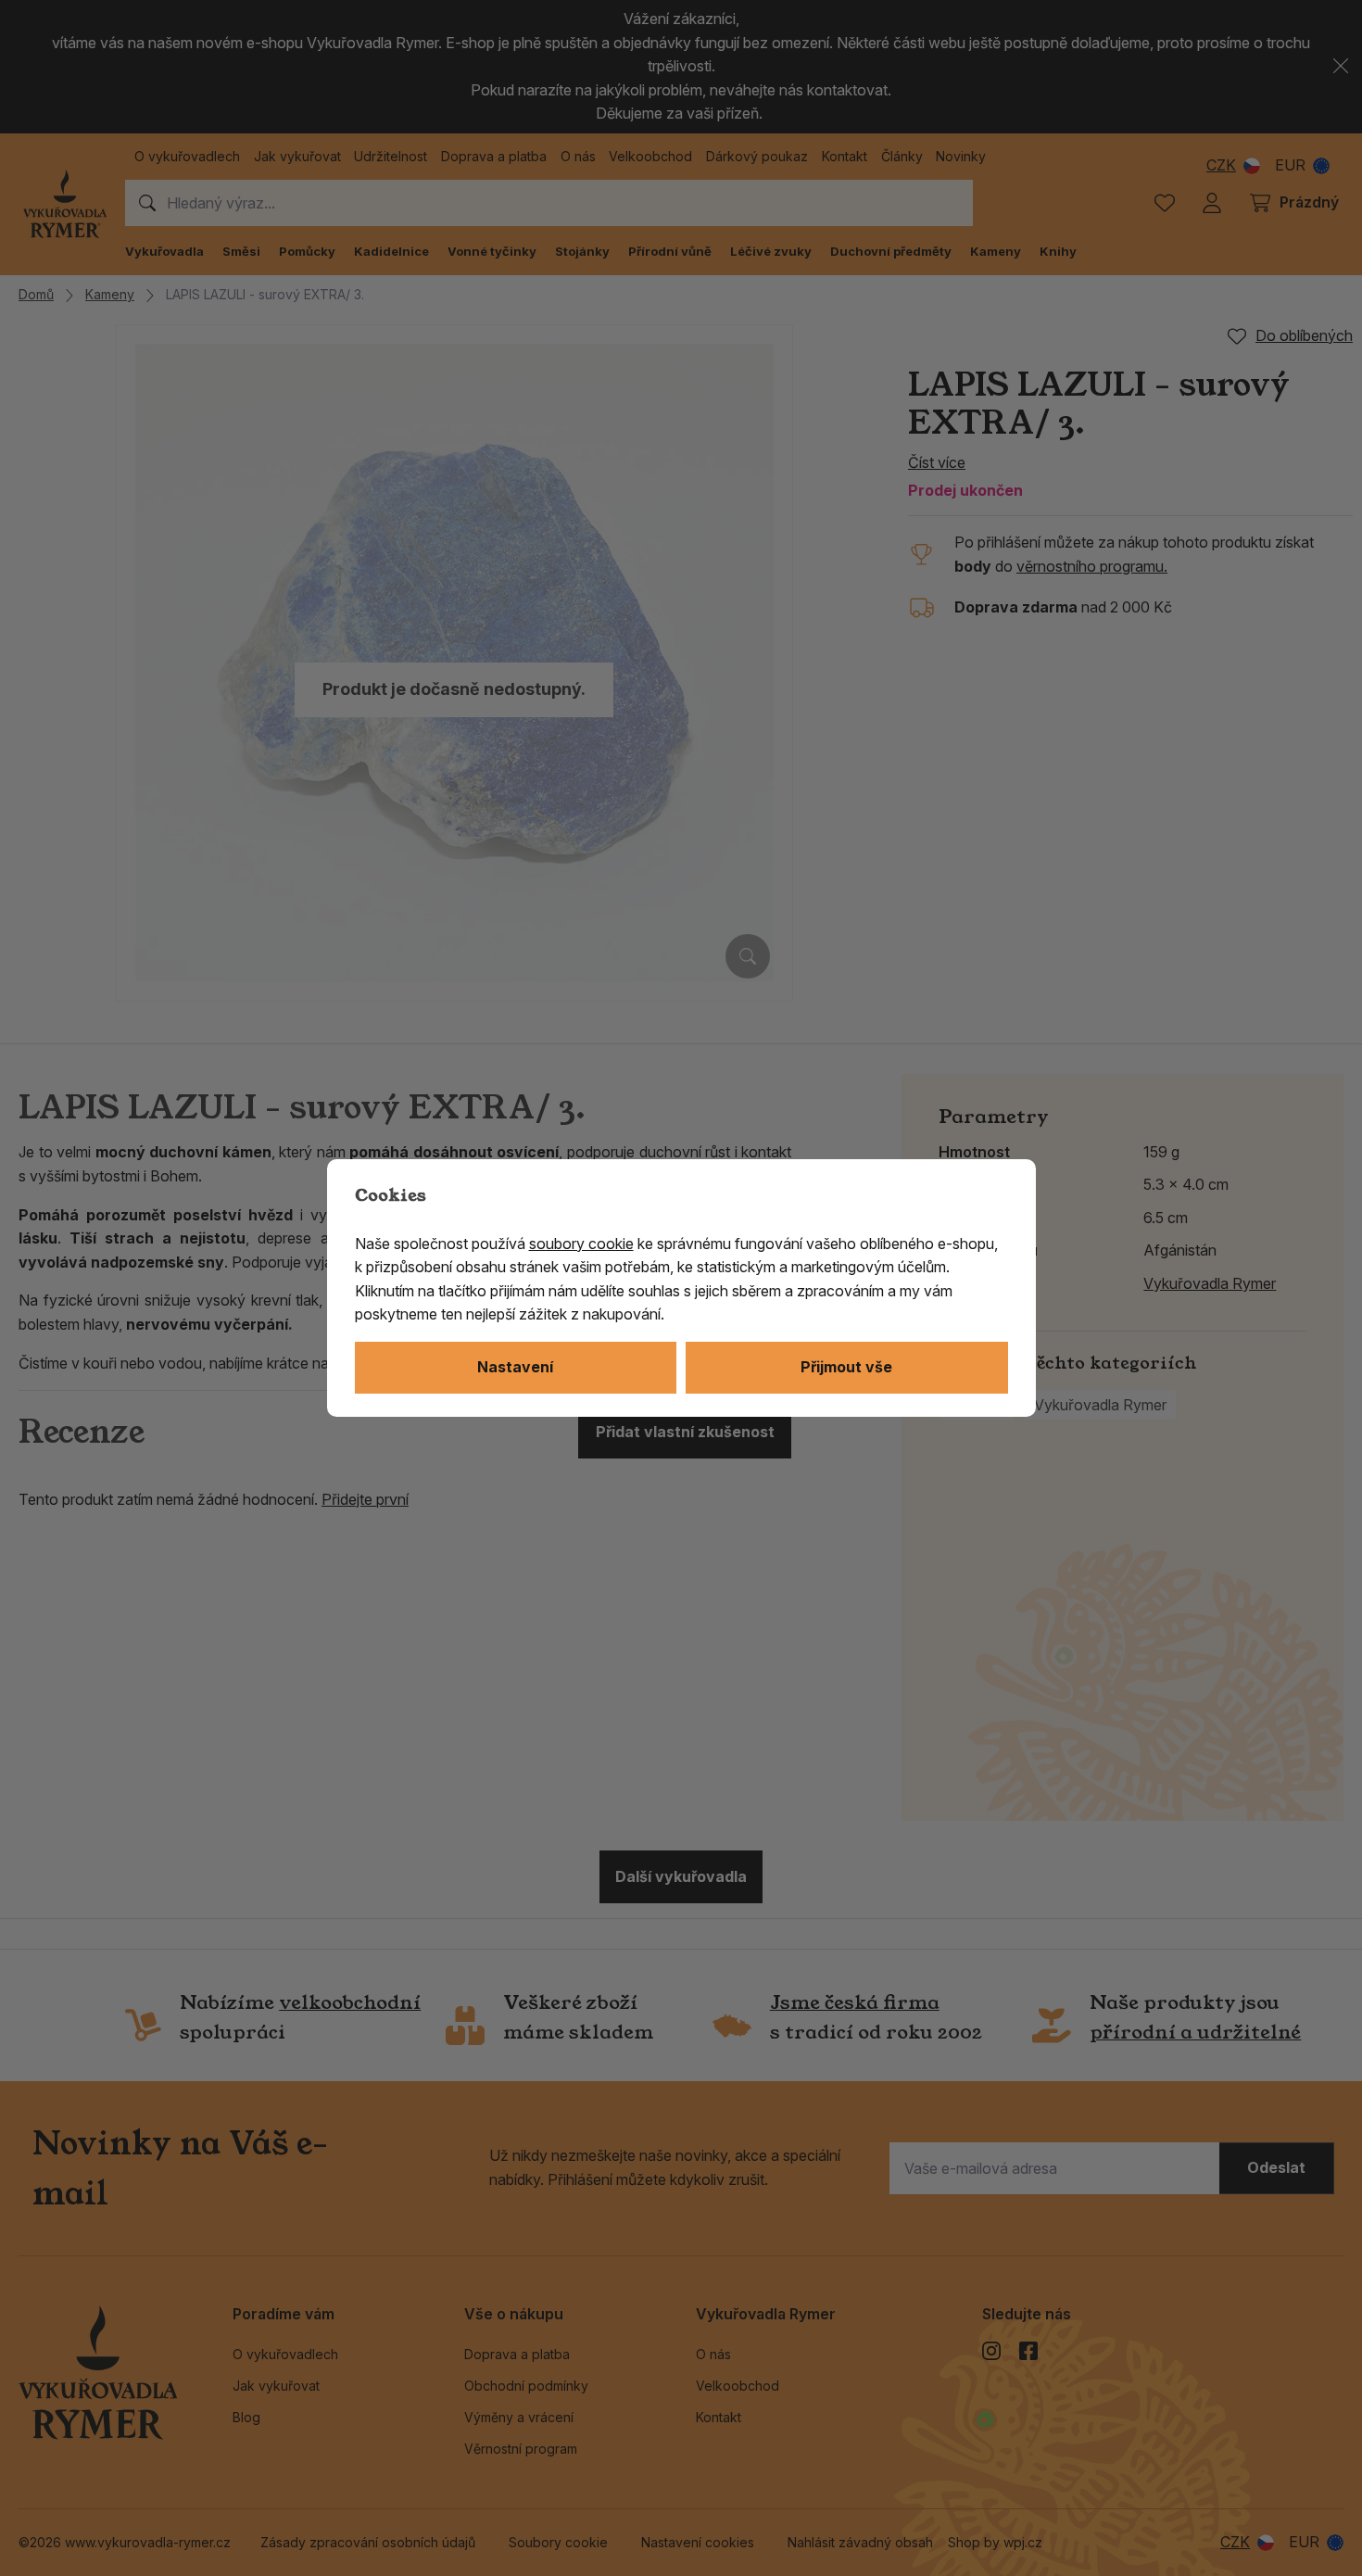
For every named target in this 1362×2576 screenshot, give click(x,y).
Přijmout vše (846, 1367)
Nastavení (515, 1367)
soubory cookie (581, 1244)
